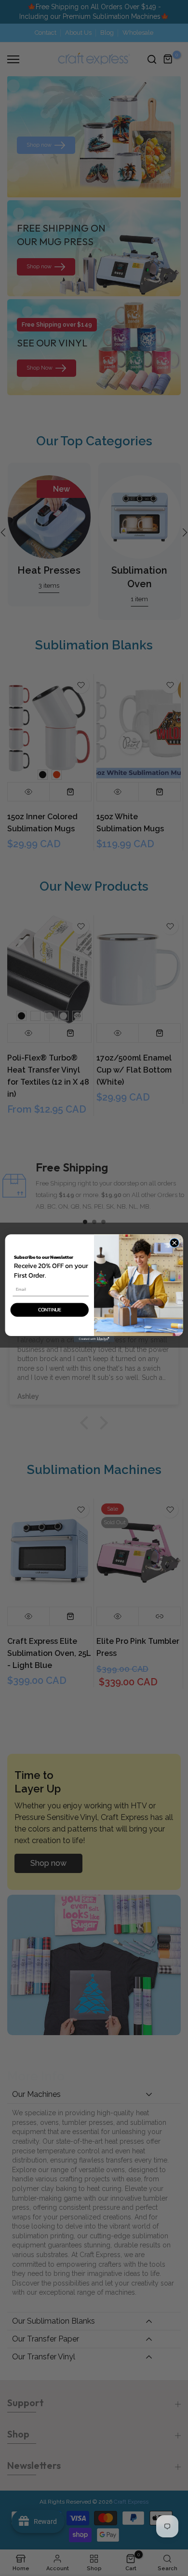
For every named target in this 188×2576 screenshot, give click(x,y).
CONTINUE (50, 1309)
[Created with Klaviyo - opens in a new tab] (94, 1339)
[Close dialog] (175, 1242)
